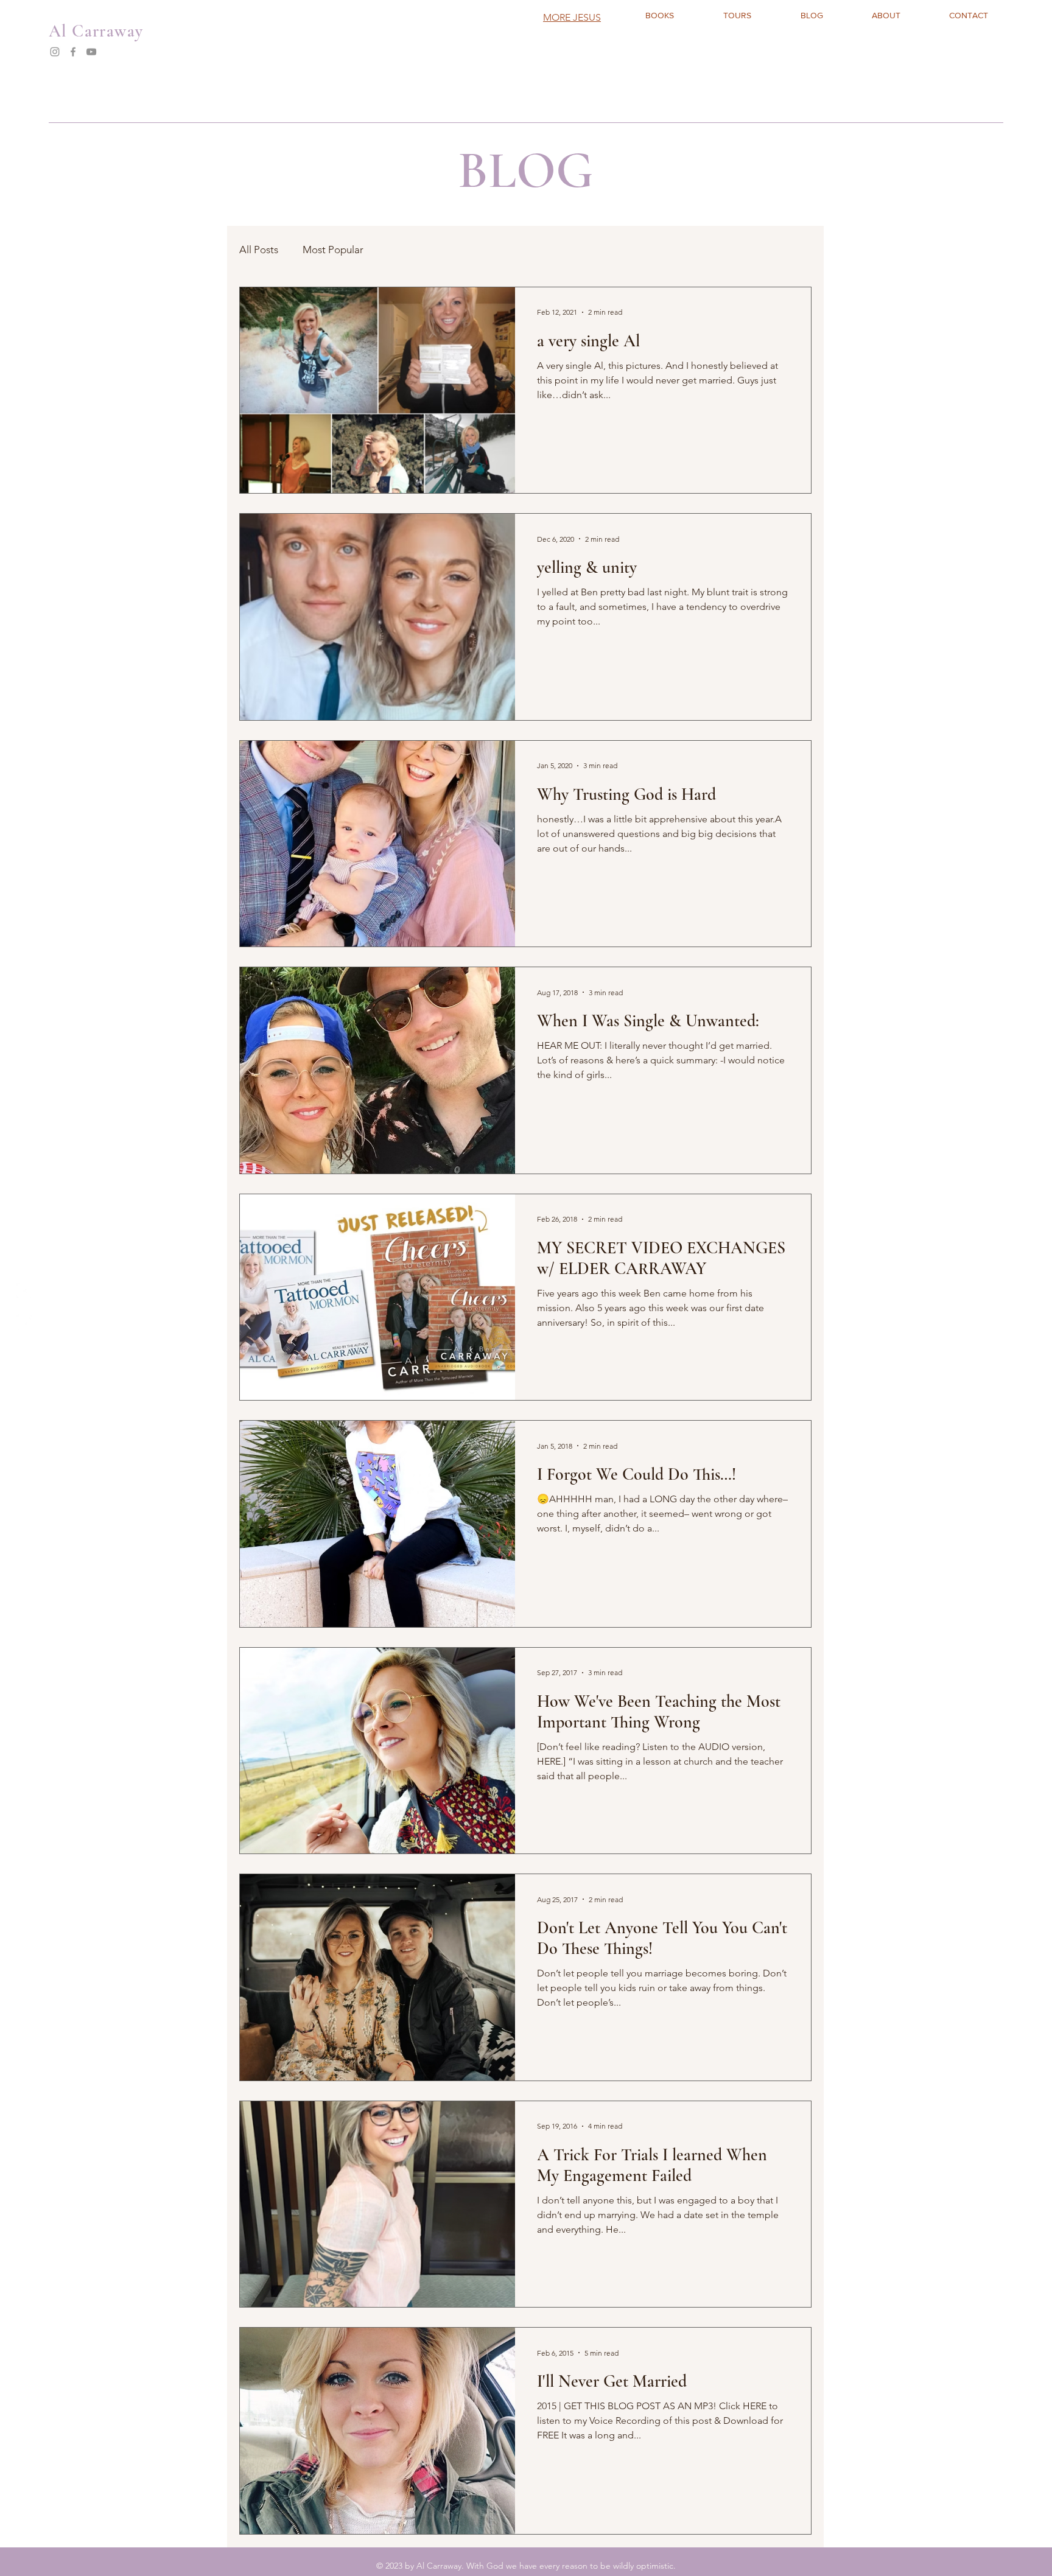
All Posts (259, 250)
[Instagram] (55, 52)
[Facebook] (73, 52)
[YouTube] (91, 52)
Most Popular (333, 250)
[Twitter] (24, 1291)
